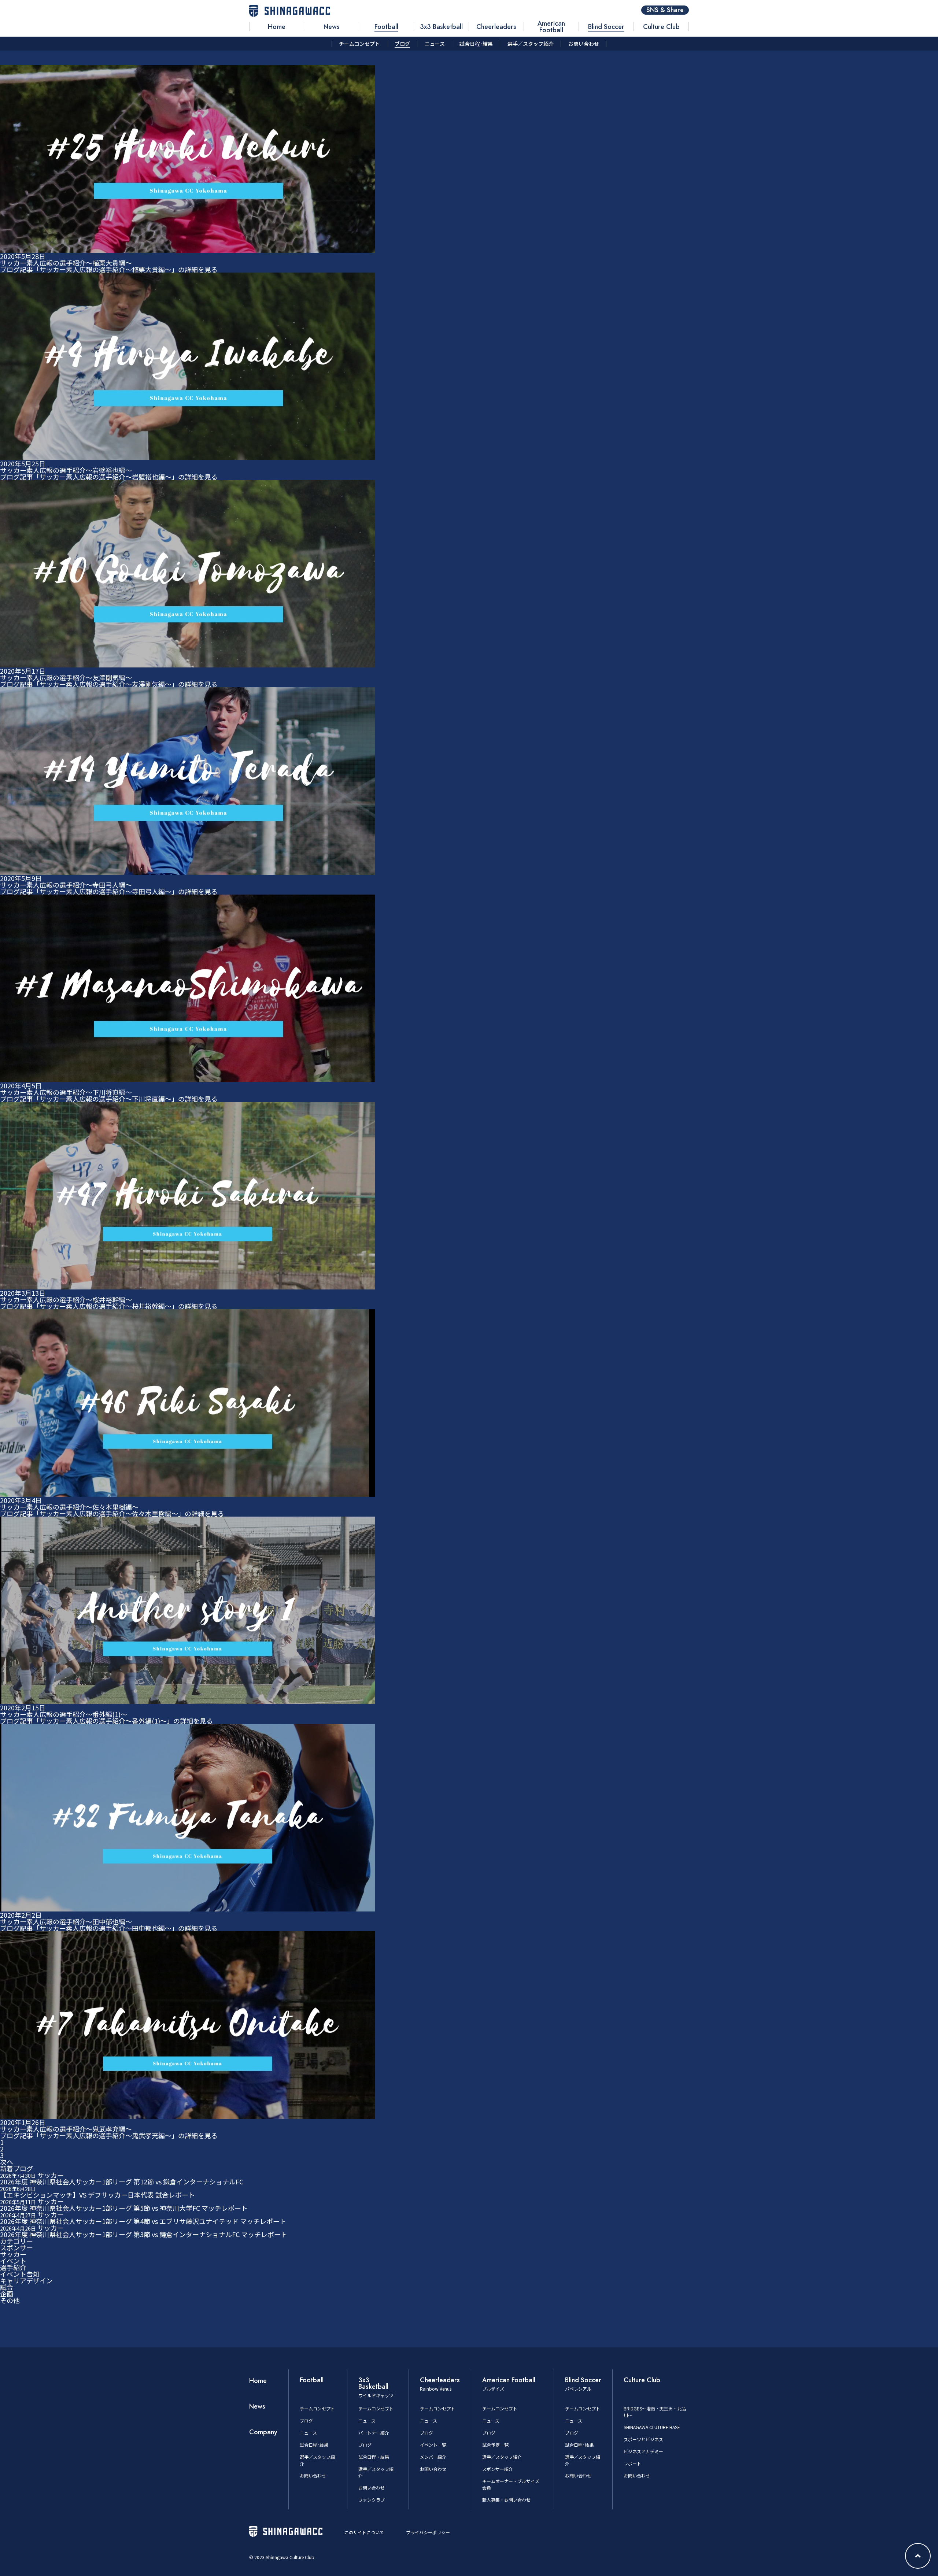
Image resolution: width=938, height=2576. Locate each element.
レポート (632, 2463)
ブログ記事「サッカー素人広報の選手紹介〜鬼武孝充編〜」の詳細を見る (109, 2135)
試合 (7, 2287)
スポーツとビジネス (643, 2439)
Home (258, 2381)
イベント (13, 2261)
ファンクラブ (372, 2500)
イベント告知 (20, 2274)
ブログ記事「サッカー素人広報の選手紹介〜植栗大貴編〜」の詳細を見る (109, 269)
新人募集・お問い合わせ (506, 2500)
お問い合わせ (313, 2475)
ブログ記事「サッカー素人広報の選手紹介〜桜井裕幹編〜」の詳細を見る (109, 1306)
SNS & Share (665, 10)
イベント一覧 (433, 2445)
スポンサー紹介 (498, 2469)
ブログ (306, 2420)
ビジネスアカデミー (643, 2451)
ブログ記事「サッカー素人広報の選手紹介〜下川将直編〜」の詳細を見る (109, 1099)
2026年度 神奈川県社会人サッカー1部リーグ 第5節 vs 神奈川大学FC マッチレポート (124, 2208)
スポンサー (16, 2247)
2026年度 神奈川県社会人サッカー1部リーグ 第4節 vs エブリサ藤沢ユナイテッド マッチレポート (143, 2221)
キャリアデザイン (26, 2280)
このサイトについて (364, 2532)
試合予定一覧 (495, 2445)
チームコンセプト (317, 2408)
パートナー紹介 (374, 2433)
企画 (7, 2294)
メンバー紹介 (433, 2457)
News (257, 2406)
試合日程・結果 (374, 2457)
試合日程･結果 (314, 2445)
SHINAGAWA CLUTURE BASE (652, 2427)
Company (263, 2432)
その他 (10, 2300)
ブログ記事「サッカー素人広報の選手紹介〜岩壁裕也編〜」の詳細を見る (109, 477)
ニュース (308, 2433)
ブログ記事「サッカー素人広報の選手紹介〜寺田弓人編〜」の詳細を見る (109, 891)
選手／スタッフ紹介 (502, 2457)
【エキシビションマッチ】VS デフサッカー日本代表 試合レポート (97, 2195)
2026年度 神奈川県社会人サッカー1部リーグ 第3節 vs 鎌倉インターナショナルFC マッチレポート (144, 2234)
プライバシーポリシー (428, 2532)
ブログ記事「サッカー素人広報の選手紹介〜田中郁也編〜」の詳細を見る (109, 1928)
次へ (7, 2162)
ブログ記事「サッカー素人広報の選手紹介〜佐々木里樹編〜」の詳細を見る (112, 1513)
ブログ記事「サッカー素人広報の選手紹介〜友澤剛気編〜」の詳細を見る (109, 684)
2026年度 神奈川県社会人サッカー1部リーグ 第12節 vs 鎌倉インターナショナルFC (122, 2181)
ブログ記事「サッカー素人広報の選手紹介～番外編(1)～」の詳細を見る (106, 1721)
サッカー (13, 2254)
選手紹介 (13, 2267)
